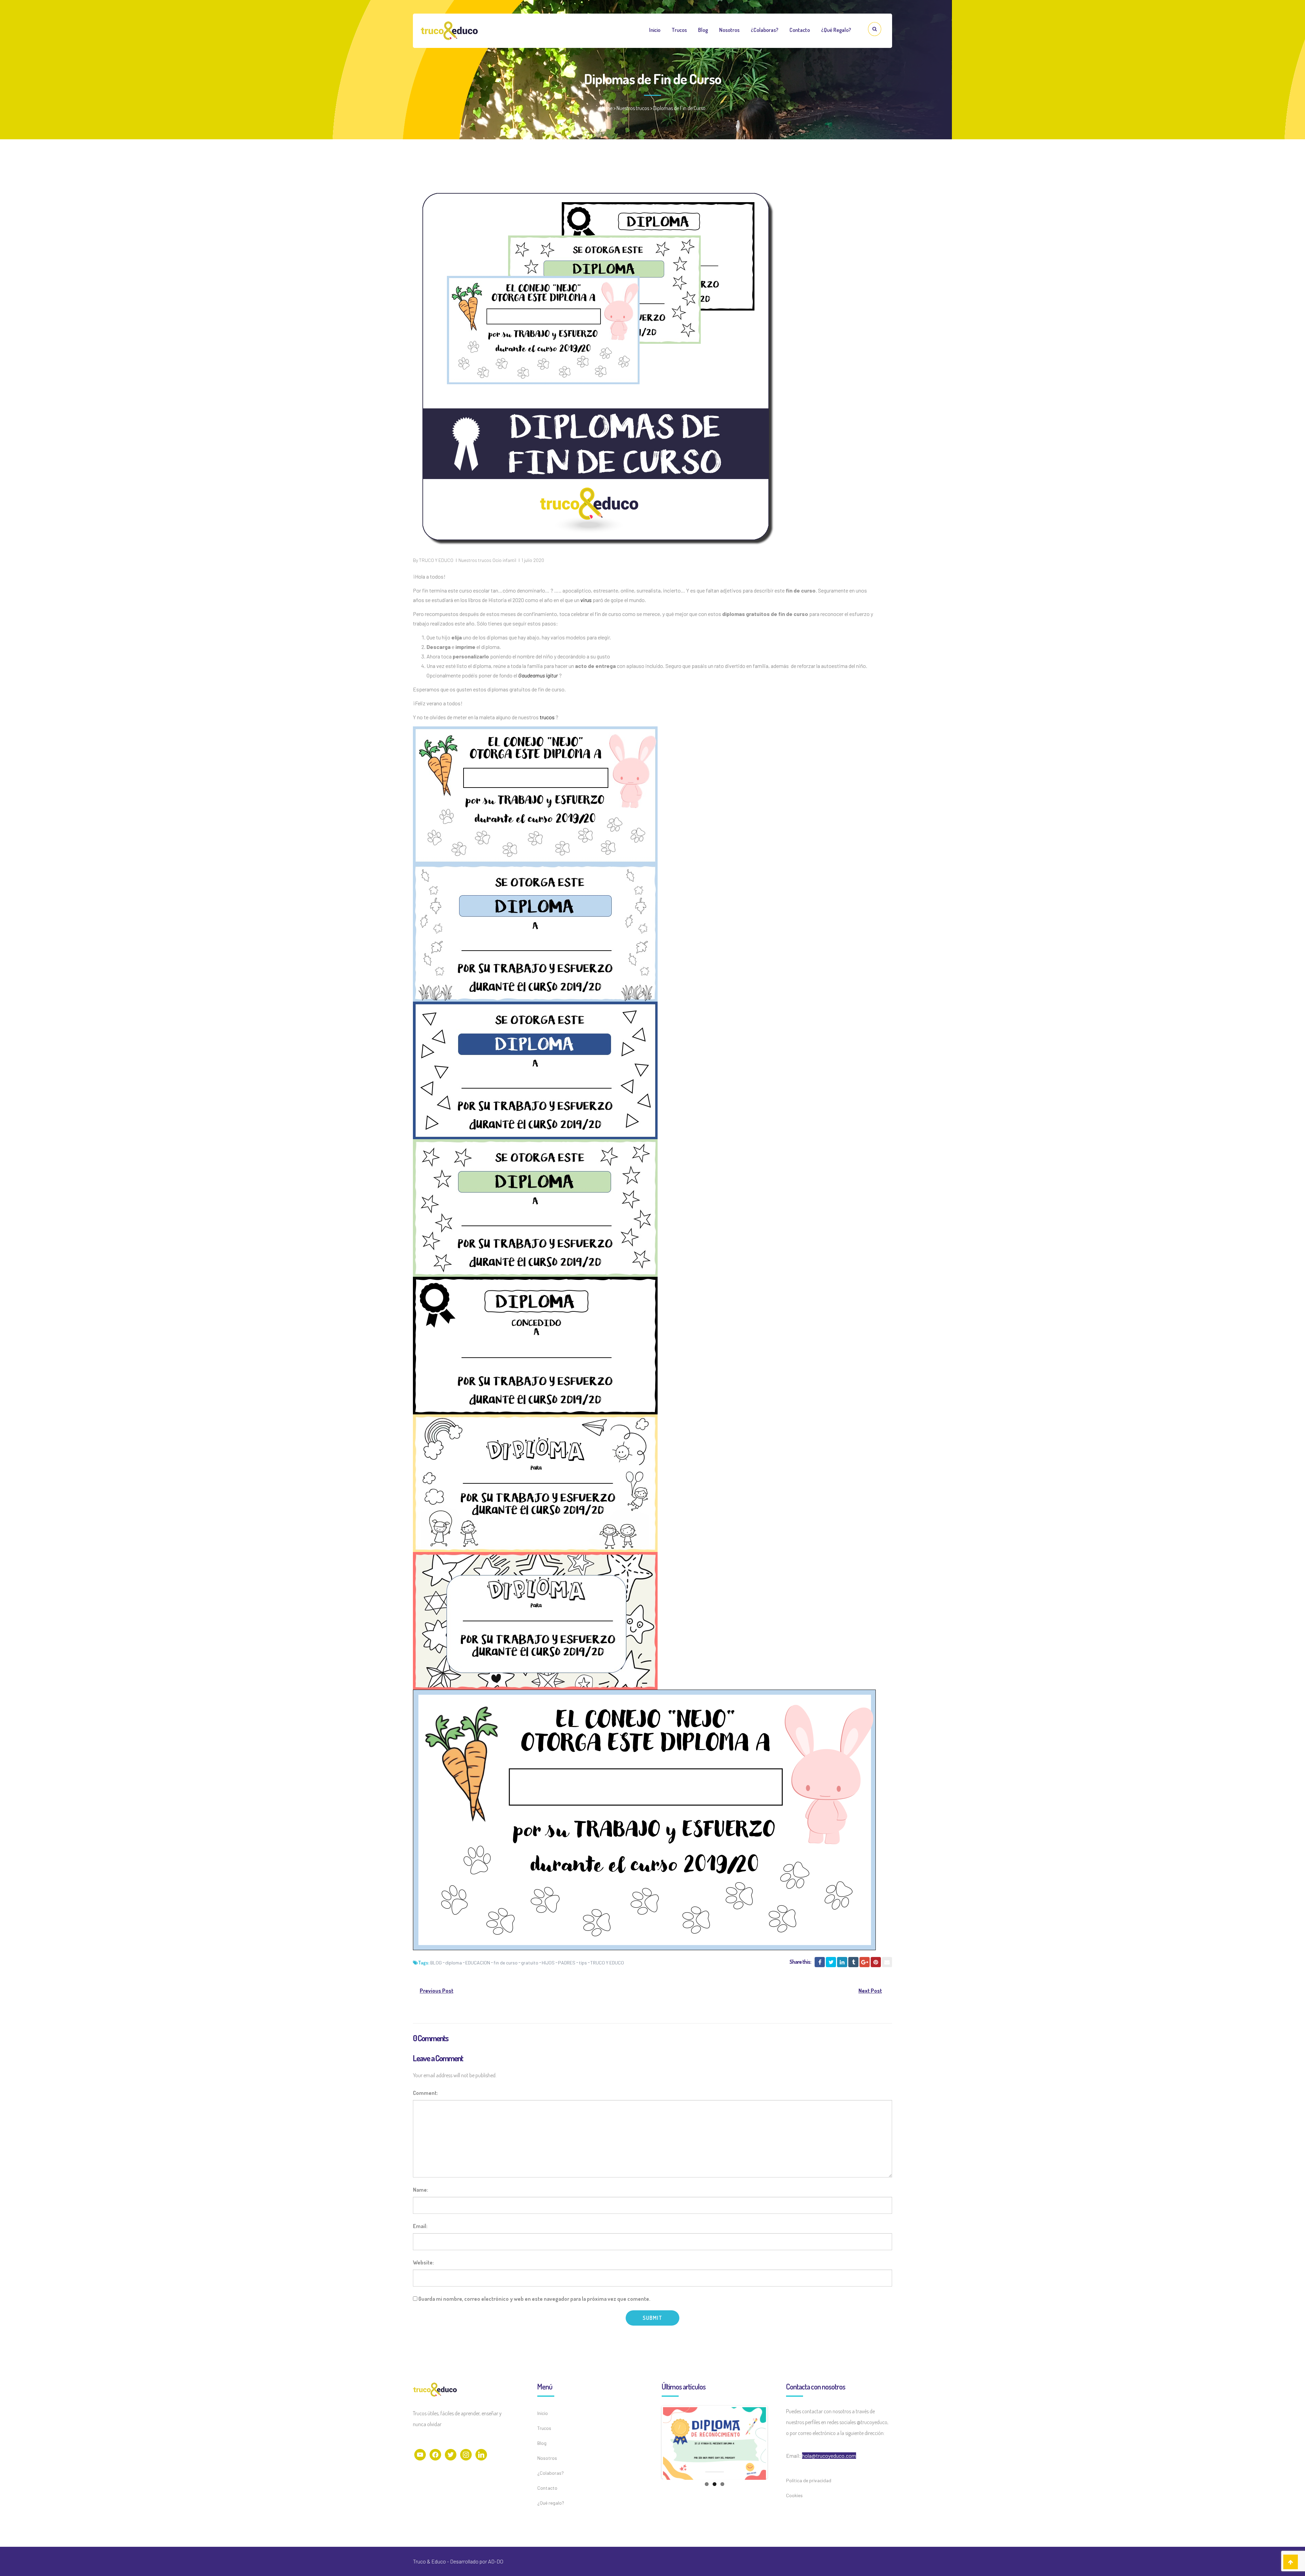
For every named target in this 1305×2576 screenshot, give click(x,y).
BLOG (436, 1963)
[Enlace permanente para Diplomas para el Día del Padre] (715, 2459)
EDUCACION (478, 1963)
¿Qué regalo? (836, 30)
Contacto (800, 30)
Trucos (679, 30)
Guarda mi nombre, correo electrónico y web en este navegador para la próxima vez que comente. (534, 2299)
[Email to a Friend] (887, 1962)
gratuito (530, 1963)
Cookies (794, 2495)
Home (606, 108)
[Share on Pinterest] (876, 1962)
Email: (420, 2226)
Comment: (425, 2093)
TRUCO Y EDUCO (436, 560)
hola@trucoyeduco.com (829, 2456)
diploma (454, 1963)
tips (583, 1963)
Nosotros (729, 30)
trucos (547, 717)
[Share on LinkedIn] (842, 1962)
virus (586, 600)
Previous (653, 2457)
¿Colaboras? (764, 30)
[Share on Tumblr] (853, 1962)
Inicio (655, 30)
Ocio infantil (504, 560)
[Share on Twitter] (831, 1962)
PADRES (567, 1963)
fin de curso (506, 1963)
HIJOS (548, 1963)
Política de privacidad (809, 2480)
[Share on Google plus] (865, 1962)
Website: (423, 2262)
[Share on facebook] (820, 1962)
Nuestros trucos (633, 108)
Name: (421, 2190)
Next (776, 2457)
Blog (703, 30)
